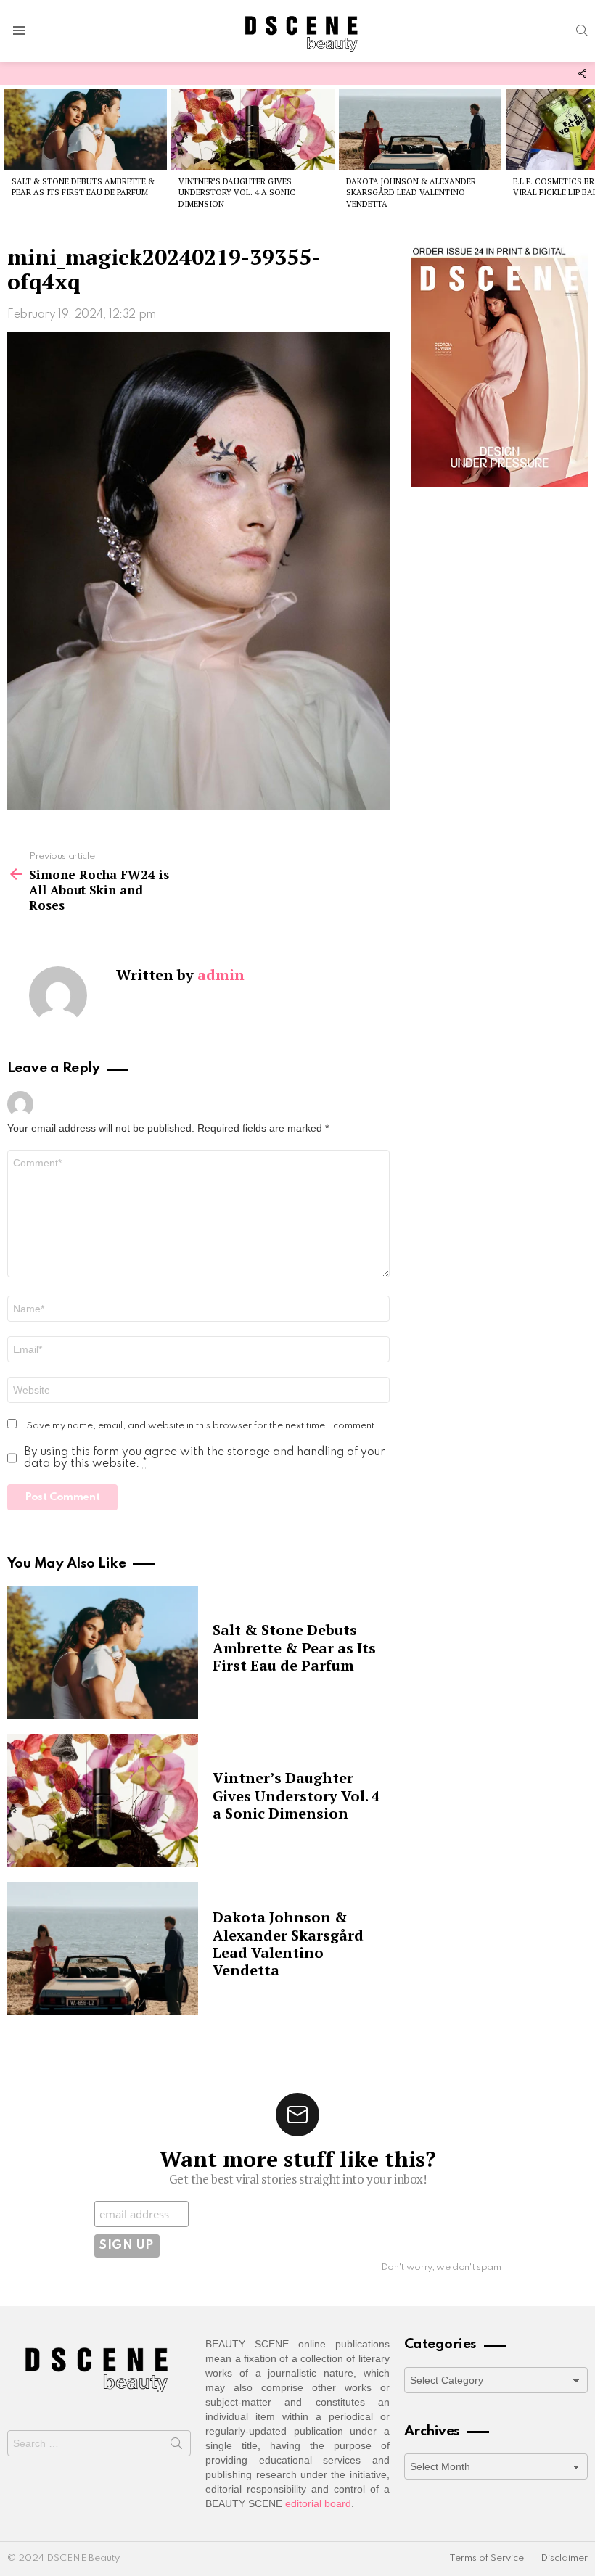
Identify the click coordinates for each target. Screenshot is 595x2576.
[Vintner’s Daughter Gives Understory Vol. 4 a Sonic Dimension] (253, 130)
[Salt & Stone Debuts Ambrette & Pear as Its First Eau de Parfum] (86, 130)
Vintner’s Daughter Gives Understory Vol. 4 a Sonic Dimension (237, 193)
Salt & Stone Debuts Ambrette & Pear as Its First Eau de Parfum (83, 187)
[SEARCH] (582, 30)
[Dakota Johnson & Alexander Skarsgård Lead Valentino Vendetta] (420, 130)
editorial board (318, 2503)
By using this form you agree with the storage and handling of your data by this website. (205, 1458)
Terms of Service (487, 2558)
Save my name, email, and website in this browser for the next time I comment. (202, 1426)
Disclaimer (564, 2558)
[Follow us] (582, 73)
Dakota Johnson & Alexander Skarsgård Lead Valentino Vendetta (411, 193)
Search (176, 2446)
